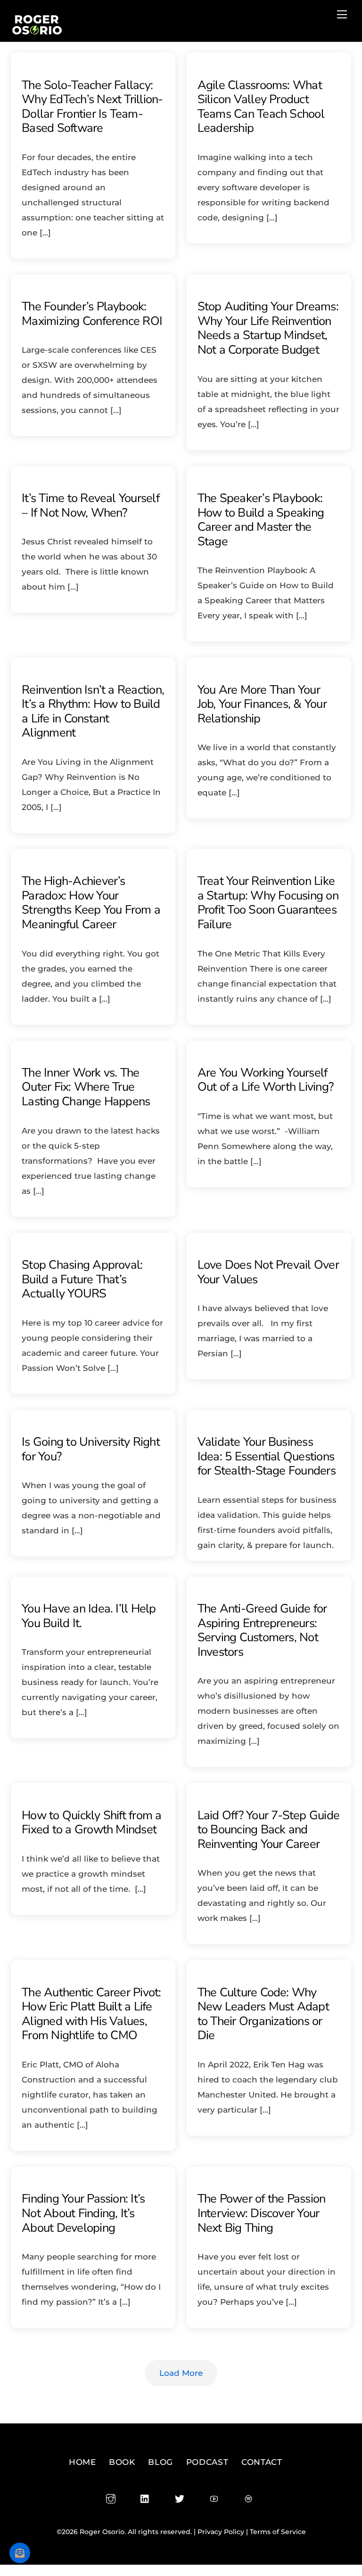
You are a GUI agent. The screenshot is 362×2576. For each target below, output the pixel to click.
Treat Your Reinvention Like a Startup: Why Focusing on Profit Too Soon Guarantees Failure (268, 903)
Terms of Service (278, 2532)
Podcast (207, 2462)
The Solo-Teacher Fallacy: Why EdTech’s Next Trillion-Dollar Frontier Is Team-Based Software (92, 107)
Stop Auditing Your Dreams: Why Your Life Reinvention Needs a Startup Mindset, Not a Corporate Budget (268, 328)
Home (82, 2462)
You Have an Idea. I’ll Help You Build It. (89, 1616)
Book (122, 2462)
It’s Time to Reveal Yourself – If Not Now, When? (90, 505)
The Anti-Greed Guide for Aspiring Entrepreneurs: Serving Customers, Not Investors (262, 1630)
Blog (160, 2462)
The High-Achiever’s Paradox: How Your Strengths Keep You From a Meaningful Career (91, 903)
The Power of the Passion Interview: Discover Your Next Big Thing (262, 2213)
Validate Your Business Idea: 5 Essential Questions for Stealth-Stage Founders (267, 1456)
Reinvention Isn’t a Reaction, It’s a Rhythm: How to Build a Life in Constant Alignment (93, 711)
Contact (262, 2462)
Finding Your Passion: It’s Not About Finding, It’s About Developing (83, 2213)
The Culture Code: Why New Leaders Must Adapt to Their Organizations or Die (263, 2014)
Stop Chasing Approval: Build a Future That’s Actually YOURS (82, 1279)
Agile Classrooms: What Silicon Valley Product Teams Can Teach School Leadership (261, 107)
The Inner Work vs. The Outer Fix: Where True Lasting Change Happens (86, 1087)
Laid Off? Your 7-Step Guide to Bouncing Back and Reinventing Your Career (268, 1830)
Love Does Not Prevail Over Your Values (268, 1272)
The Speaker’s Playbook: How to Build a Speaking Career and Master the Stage (261, 520)
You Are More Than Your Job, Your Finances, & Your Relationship (262, 704)
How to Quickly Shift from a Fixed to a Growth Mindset (91, 1823)
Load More (181, 2373)
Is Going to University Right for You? (91, 1449)
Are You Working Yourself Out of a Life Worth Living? (265, 1080)
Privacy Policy (221, 2532)
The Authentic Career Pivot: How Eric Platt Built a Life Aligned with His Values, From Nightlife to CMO (91, 2014)
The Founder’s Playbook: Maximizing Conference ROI (92, 314)
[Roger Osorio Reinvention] (37, 32)
